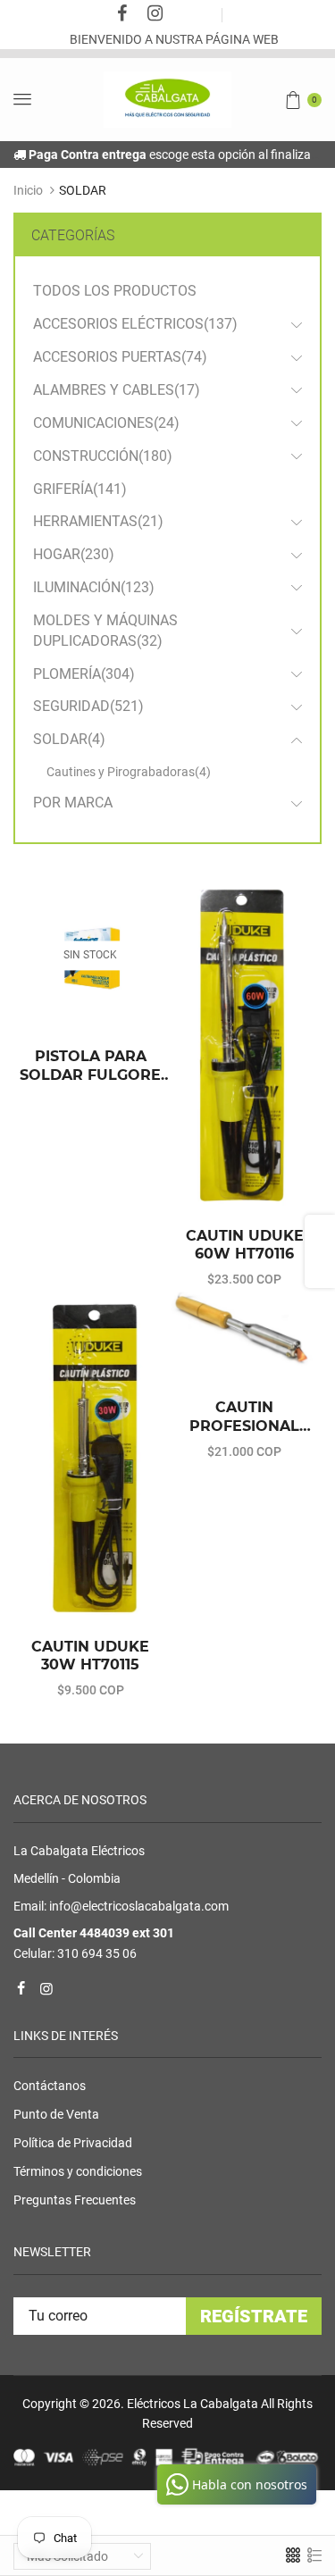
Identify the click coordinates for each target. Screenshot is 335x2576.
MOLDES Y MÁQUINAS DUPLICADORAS (105, 631)
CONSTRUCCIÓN (103, 456)
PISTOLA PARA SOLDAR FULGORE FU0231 (90, 1066)
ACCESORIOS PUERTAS (120, 357)
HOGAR (74, 554)
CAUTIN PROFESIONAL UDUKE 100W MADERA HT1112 (244, 1418)
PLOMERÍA (84, 674)
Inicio (28, 190)
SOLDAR (69, 739)
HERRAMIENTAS (98, 521)
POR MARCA (73, 803)
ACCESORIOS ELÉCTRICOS (135, 324)
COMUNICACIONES (106, 423)
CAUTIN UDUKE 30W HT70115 (90, 1656)
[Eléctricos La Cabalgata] (167, 98)
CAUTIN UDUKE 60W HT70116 (245, 1245)
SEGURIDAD (88, 706)
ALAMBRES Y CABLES (117, 390)
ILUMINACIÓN (94, 587)
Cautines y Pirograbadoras (129, 772)
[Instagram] (155, 15)
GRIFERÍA (80, 489)
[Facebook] (121, 15)
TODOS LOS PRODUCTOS (115, 291)
